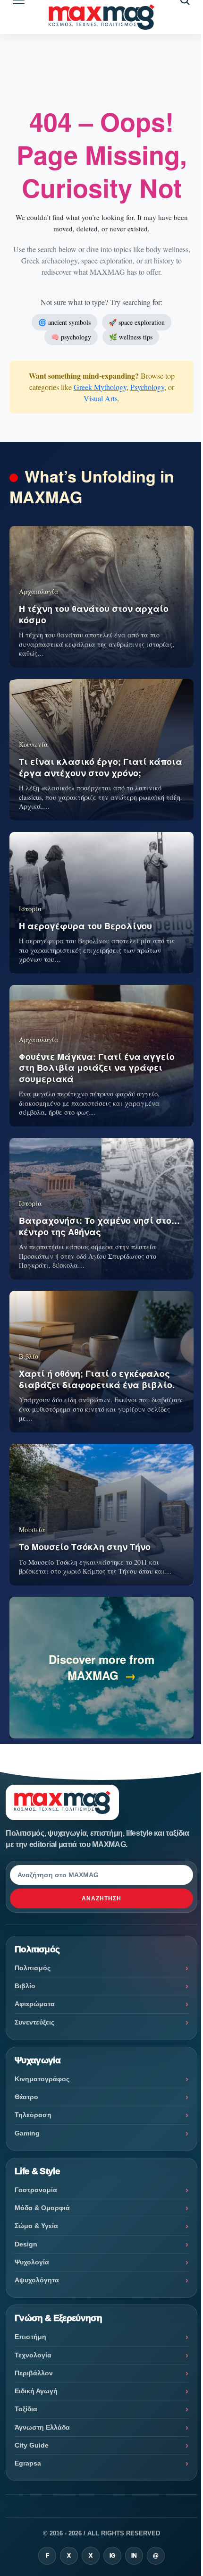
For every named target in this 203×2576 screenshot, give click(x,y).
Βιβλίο (25, 1986)
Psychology (147, 387)
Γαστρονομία (36, 2190)
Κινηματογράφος (42, 2079)
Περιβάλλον (34, 2373)
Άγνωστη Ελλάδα (42, 2427)
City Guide (32, 2445)
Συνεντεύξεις (34, 2022)
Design (26, 2244)
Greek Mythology (100, 387)
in (134, 2556)
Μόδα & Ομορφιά (42, 2208)
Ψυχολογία (32, 2262)
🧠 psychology (71, 337)
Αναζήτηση (101, 1898)
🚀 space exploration (137, 322)
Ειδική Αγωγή (36, 2391)
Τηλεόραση (33, 2115)
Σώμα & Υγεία (36, 2226)
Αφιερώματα (35, 2004)
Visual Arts (101, 398)
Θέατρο (26, 2097)
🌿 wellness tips (131, 337)
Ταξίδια (26, 2409)
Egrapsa (28, 2463)
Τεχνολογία (33, 2355)
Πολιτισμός (33, 1968)
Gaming (27, 2133)
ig (112, 2556)
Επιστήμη (30, 2337)
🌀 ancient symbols (64, 322)
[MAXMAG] (101, 17)
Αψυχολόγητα (37, 2280)
